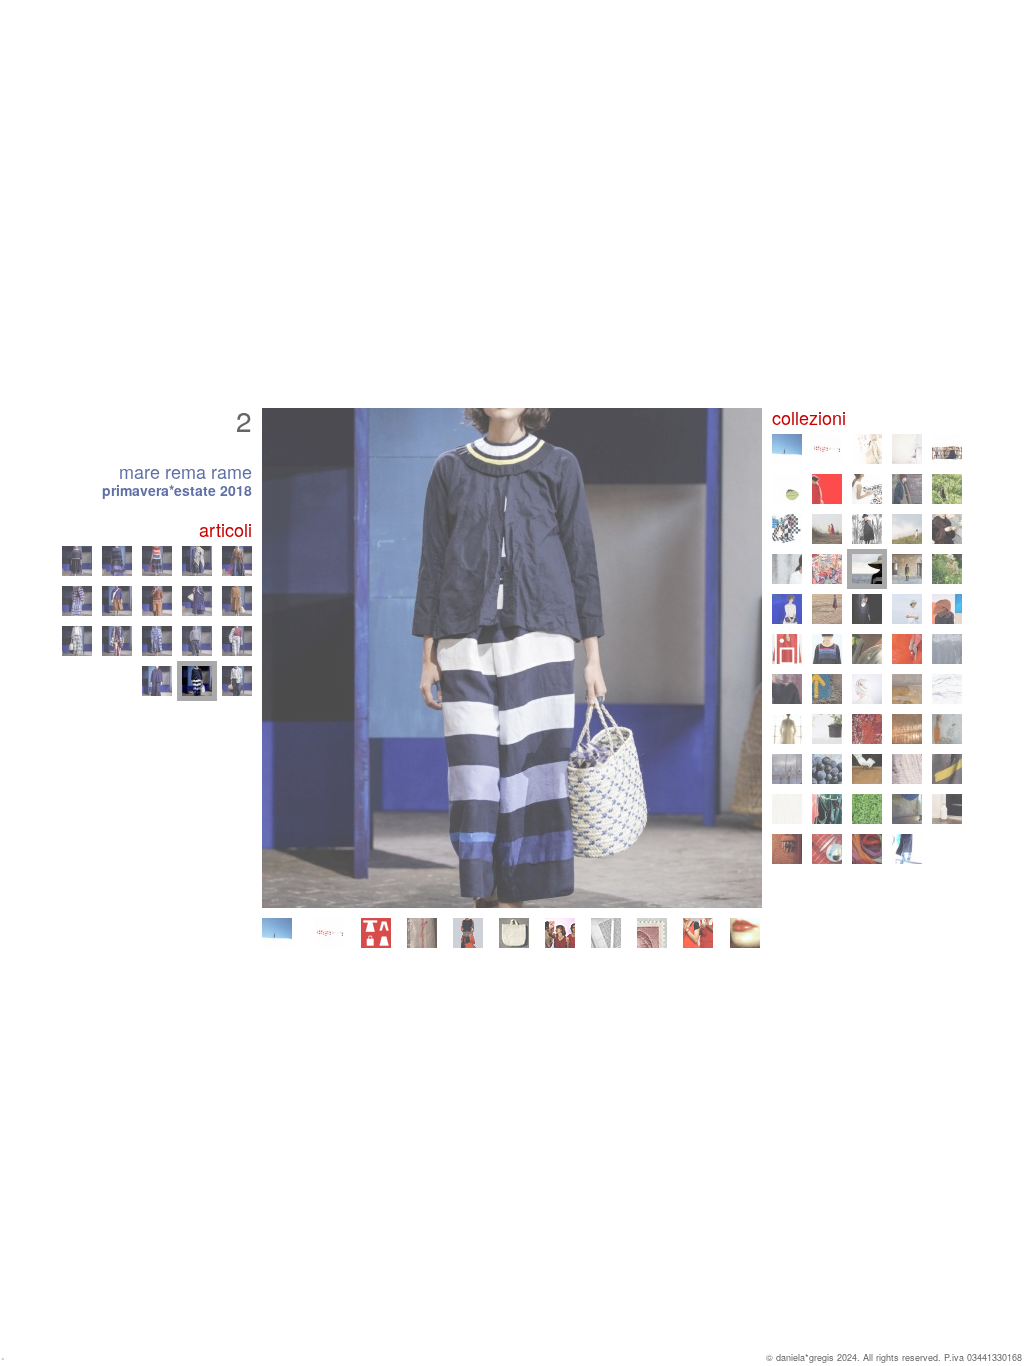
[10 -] (117, 601)
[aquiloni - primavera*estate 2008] (867, 729)
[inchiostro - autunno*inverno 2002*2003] (907, 809)
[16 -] (157, 561)
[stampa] (606, 933)
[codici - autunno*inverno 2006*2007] (787, 769)
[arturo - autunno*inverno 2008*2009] (827, 729)
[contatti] (652, 933)
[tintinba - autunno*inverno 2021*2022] (787, 529)
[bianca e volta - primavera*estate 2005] (907, 769)
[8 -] (237, 641)
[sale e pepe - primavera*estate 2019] (787, 569)
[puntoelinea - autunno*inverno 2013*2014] (827, 649)
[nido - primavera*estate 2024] (787, 489)
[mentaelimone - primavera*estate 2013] (867, 649)
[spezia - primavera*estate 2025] (907, 449)
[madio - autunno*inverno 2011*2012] (787, 689)
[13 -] (237, 601)
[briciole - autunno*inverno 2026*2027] (277, 933)
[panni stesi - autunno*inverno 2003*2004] (827, 809)
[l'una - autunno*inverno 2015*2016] (867, 609)
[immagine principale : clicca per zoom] (512, 658)
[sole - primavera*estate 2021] (827, 529)
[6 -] (157, 641)
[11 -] (157, 601)
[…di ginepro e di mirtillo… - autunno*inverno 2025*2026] (867, 449)
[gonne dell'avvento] (468, 933)
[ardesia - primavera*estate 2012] (947, 649)
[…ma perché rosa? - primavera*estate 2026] (330, 933)
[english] (745, 933)
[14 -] (77, 561)
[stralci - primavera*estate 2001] (827, 849)
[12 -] (197, 601)
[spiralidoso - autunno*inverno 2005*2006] (867, 769)
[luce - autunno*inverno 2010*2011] (867, 689)
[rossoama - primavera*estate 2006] (827, 769)
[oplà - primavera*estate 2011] (827, 689)
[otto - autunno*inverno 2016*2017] (787, 609)
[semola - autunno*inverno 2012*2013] (907, 649)
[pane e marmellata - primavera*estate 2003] (867, 809)
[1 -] (157, 681)
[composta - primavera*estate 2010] (907, 689)
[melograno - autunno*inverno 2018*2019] (827, 569)
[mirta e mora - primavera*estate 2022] (947, 489)
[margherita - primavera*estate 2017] (947, 569)
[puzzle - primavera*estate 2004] (787, 809)
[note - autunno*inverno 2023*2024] (827, 489)
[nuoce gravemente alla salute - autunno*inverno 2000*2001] (867, 849)
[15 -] (117, 561)
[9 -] (77, 601)
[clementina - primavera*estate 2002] (947, 809)
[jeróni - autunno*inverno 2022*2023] (907, 489)
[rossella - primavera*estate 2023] (867, 489)
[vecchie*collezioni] (422, 933)
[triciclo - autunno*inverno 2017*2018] (907, 569)
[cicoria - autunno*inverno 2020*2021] (867, 529)
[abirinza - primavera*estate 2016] (827, 609)
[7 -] (197, 641)
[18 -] (237, 561)
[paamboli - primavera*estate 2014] (787, 649)
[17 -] (197, 561)
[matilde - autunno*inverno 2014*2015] (947, 609)
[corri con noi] (698, 933)
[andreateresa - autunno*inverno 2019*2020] (947, 529)
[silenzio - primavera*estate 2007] (947, 729)
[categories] (376, 933)
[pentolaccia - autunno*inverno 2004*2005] (947, 769)
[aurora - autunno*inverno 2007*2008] (907, 729)
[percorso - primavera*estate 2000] (907, 849)
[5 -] (117, 641)
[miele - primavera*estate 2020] (907, 529)
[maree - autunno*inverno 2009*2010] (947, 689)
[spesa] (514, 933)
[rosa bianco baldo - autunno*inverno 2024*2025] (947, 449)
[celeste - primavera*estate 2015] (907, 609)
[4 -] (77, 641)
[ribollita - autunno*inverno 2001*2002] (787, 849)
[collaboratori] (560, 933)
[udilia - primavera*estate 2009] (787, 729)
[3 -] (237, 681)
